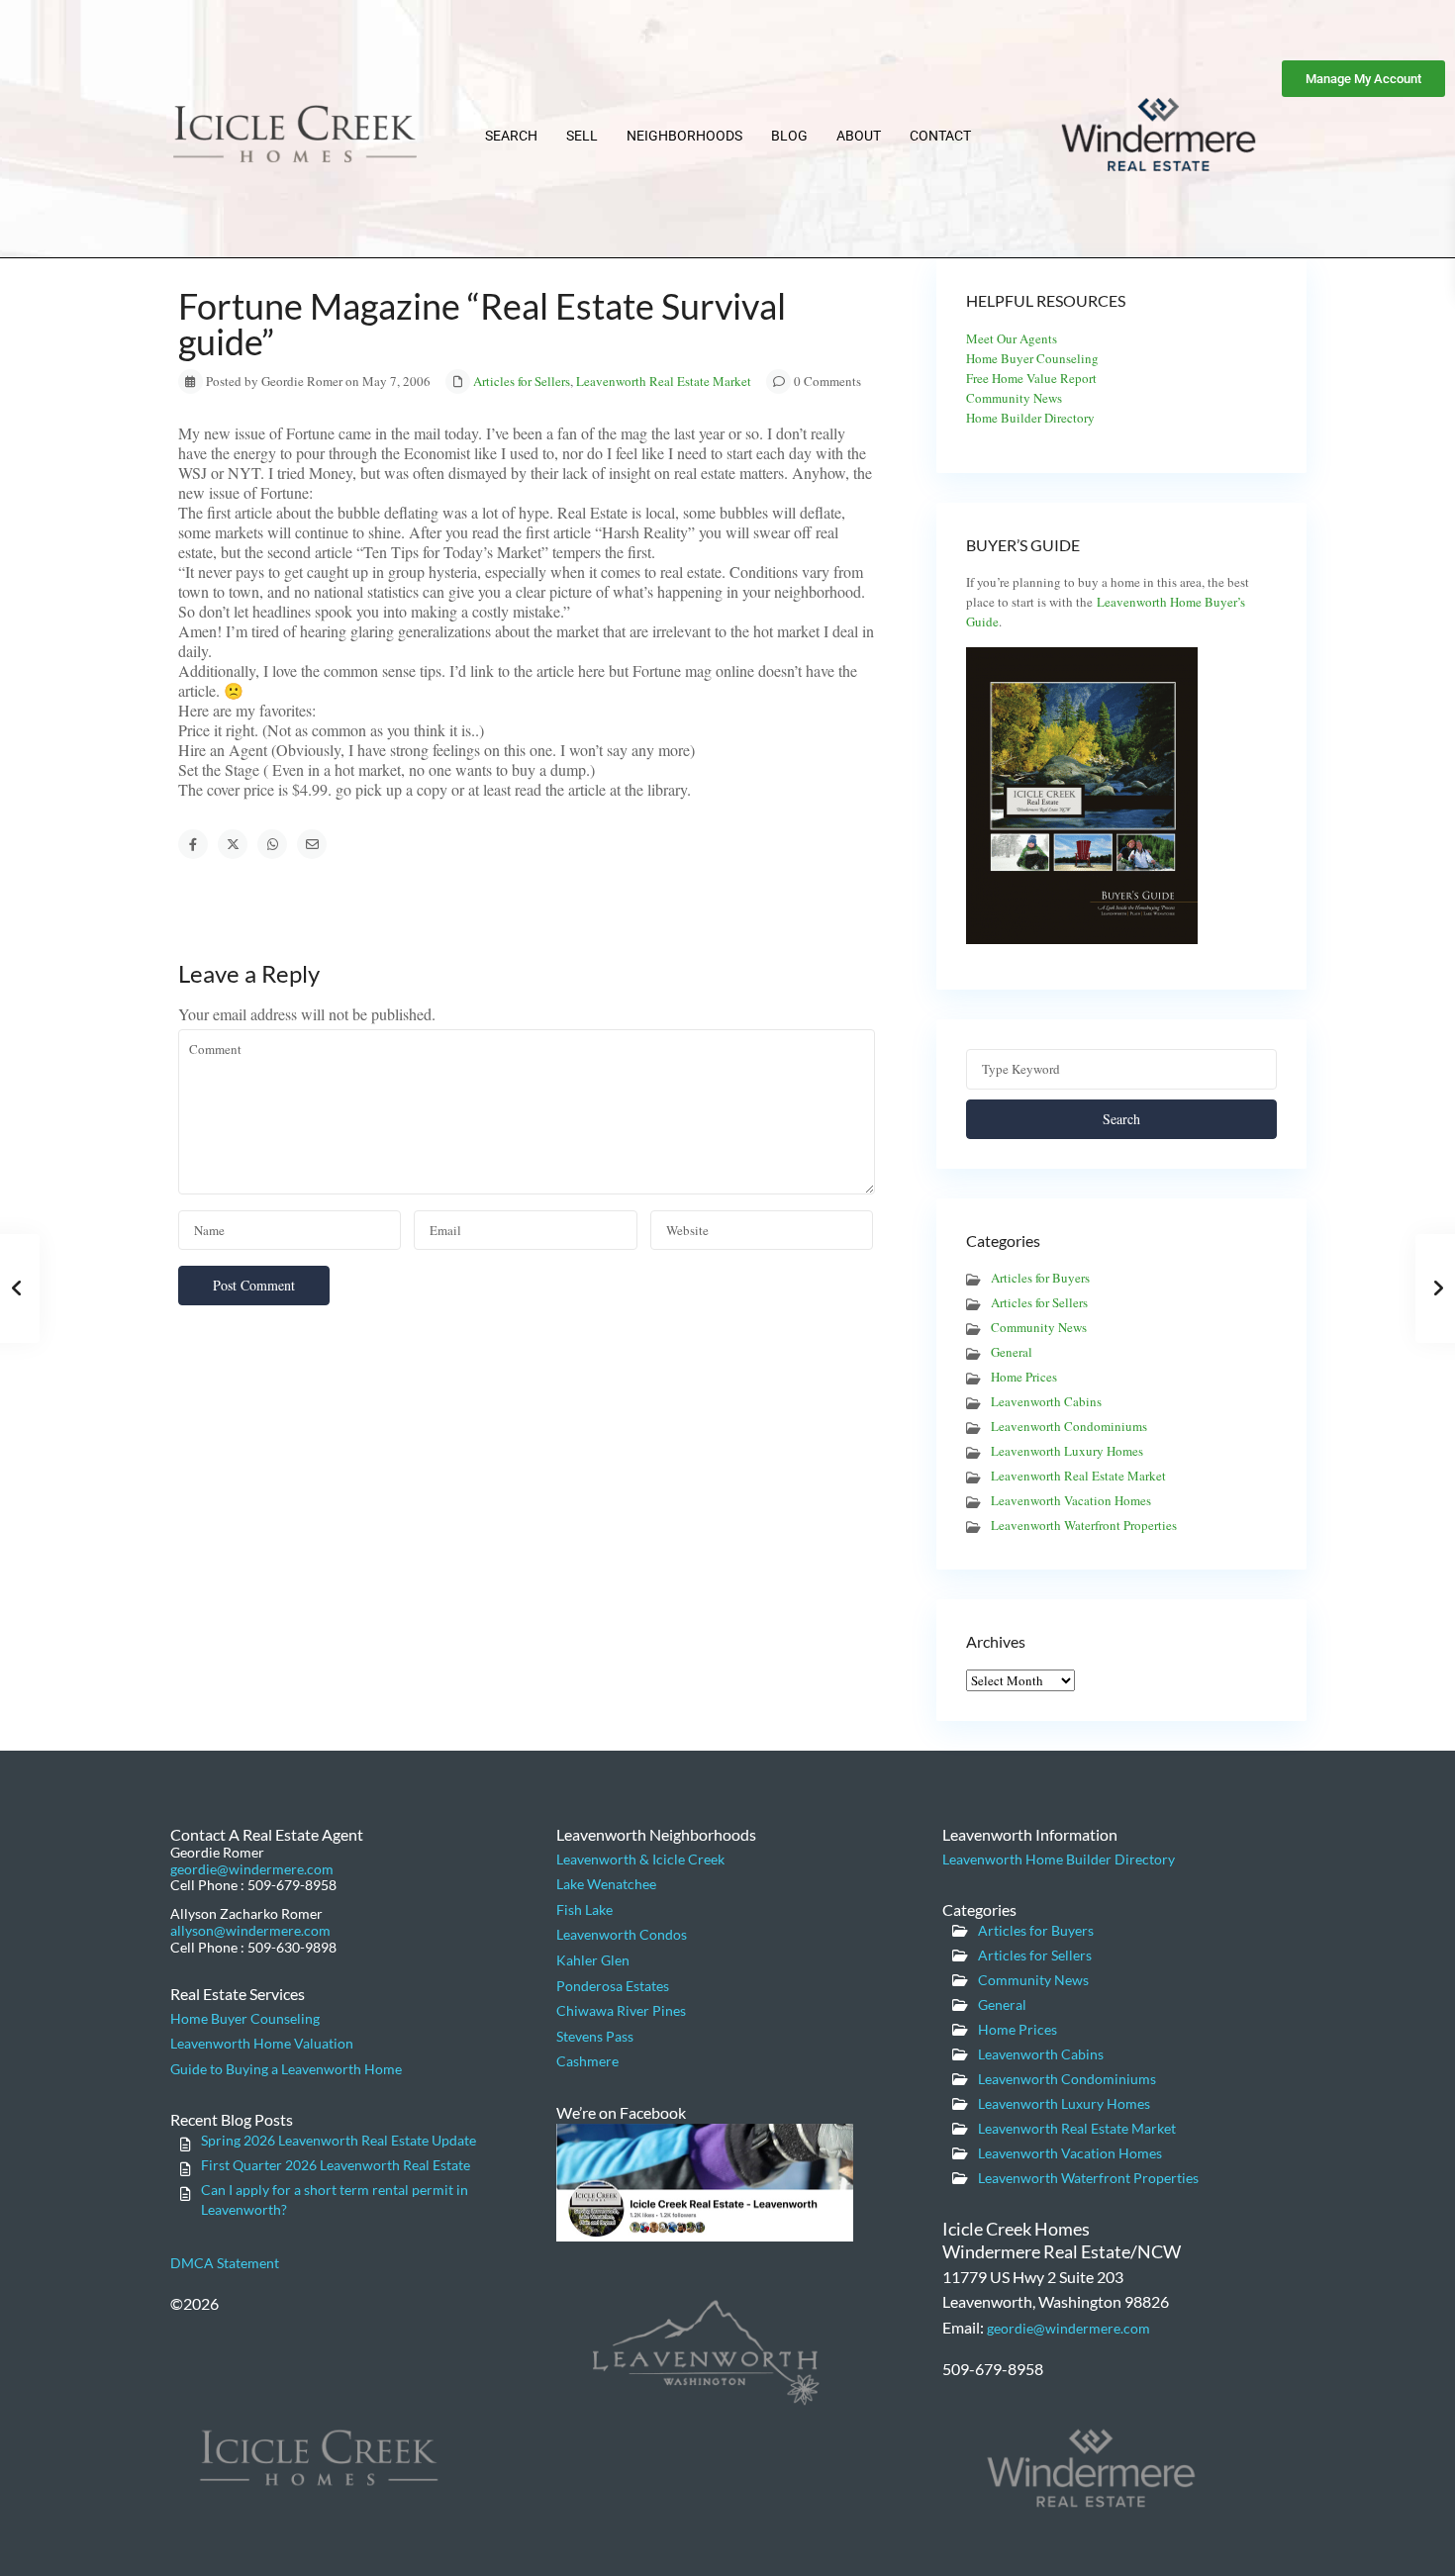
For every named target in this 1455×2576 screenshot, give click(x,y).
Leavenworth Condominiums (1069, 1426)
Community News (1014, 398)
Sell (582, 136)
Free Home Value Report (1031, 378)
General (1012, 1352)
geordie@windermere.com (252, 1869)
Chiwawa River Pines (621, 2010)
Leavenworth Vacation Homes (1071, 1500)
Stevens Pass (595, 2036)
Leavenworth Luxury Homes (1067, 1451)
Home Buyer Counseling (1032, 358)
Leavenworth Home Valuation (262, 2043)
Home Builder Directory (1030, 418)
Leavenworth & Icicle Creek (640, 1859)
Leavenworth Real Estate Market (664, 381)
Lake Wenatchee (606, 1884)
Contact (940, 136)
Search (511, 136)
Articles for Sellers (522, 381)
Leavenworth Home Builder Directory (1059, 1859)
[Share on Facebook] (193, 844)
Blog (789, 136)
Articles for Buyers (1040, 1278)
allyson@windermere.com (250, 1930)
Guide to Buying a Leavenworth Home (286, 2069)
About (859, 136)
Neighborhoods (684, 136)
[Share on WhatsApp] (272, 844)
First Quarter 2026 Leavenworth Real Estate (336, 2165)
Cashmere (587, 2061)
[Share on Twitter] (233, 844)
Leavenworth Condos (622, 1934)
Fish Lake (584, 1909)
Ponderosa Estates (613, 1986)
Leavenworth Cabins (1046, 1401)
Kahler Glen (593, 1960)
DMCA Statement (225, 2263)
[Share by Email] (312, 844)
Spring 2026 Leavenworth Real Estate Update (339, 2140)
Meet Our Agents (1012, 338)
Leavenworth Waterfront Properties (1084, 1525)
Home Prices (1024, 1377)
